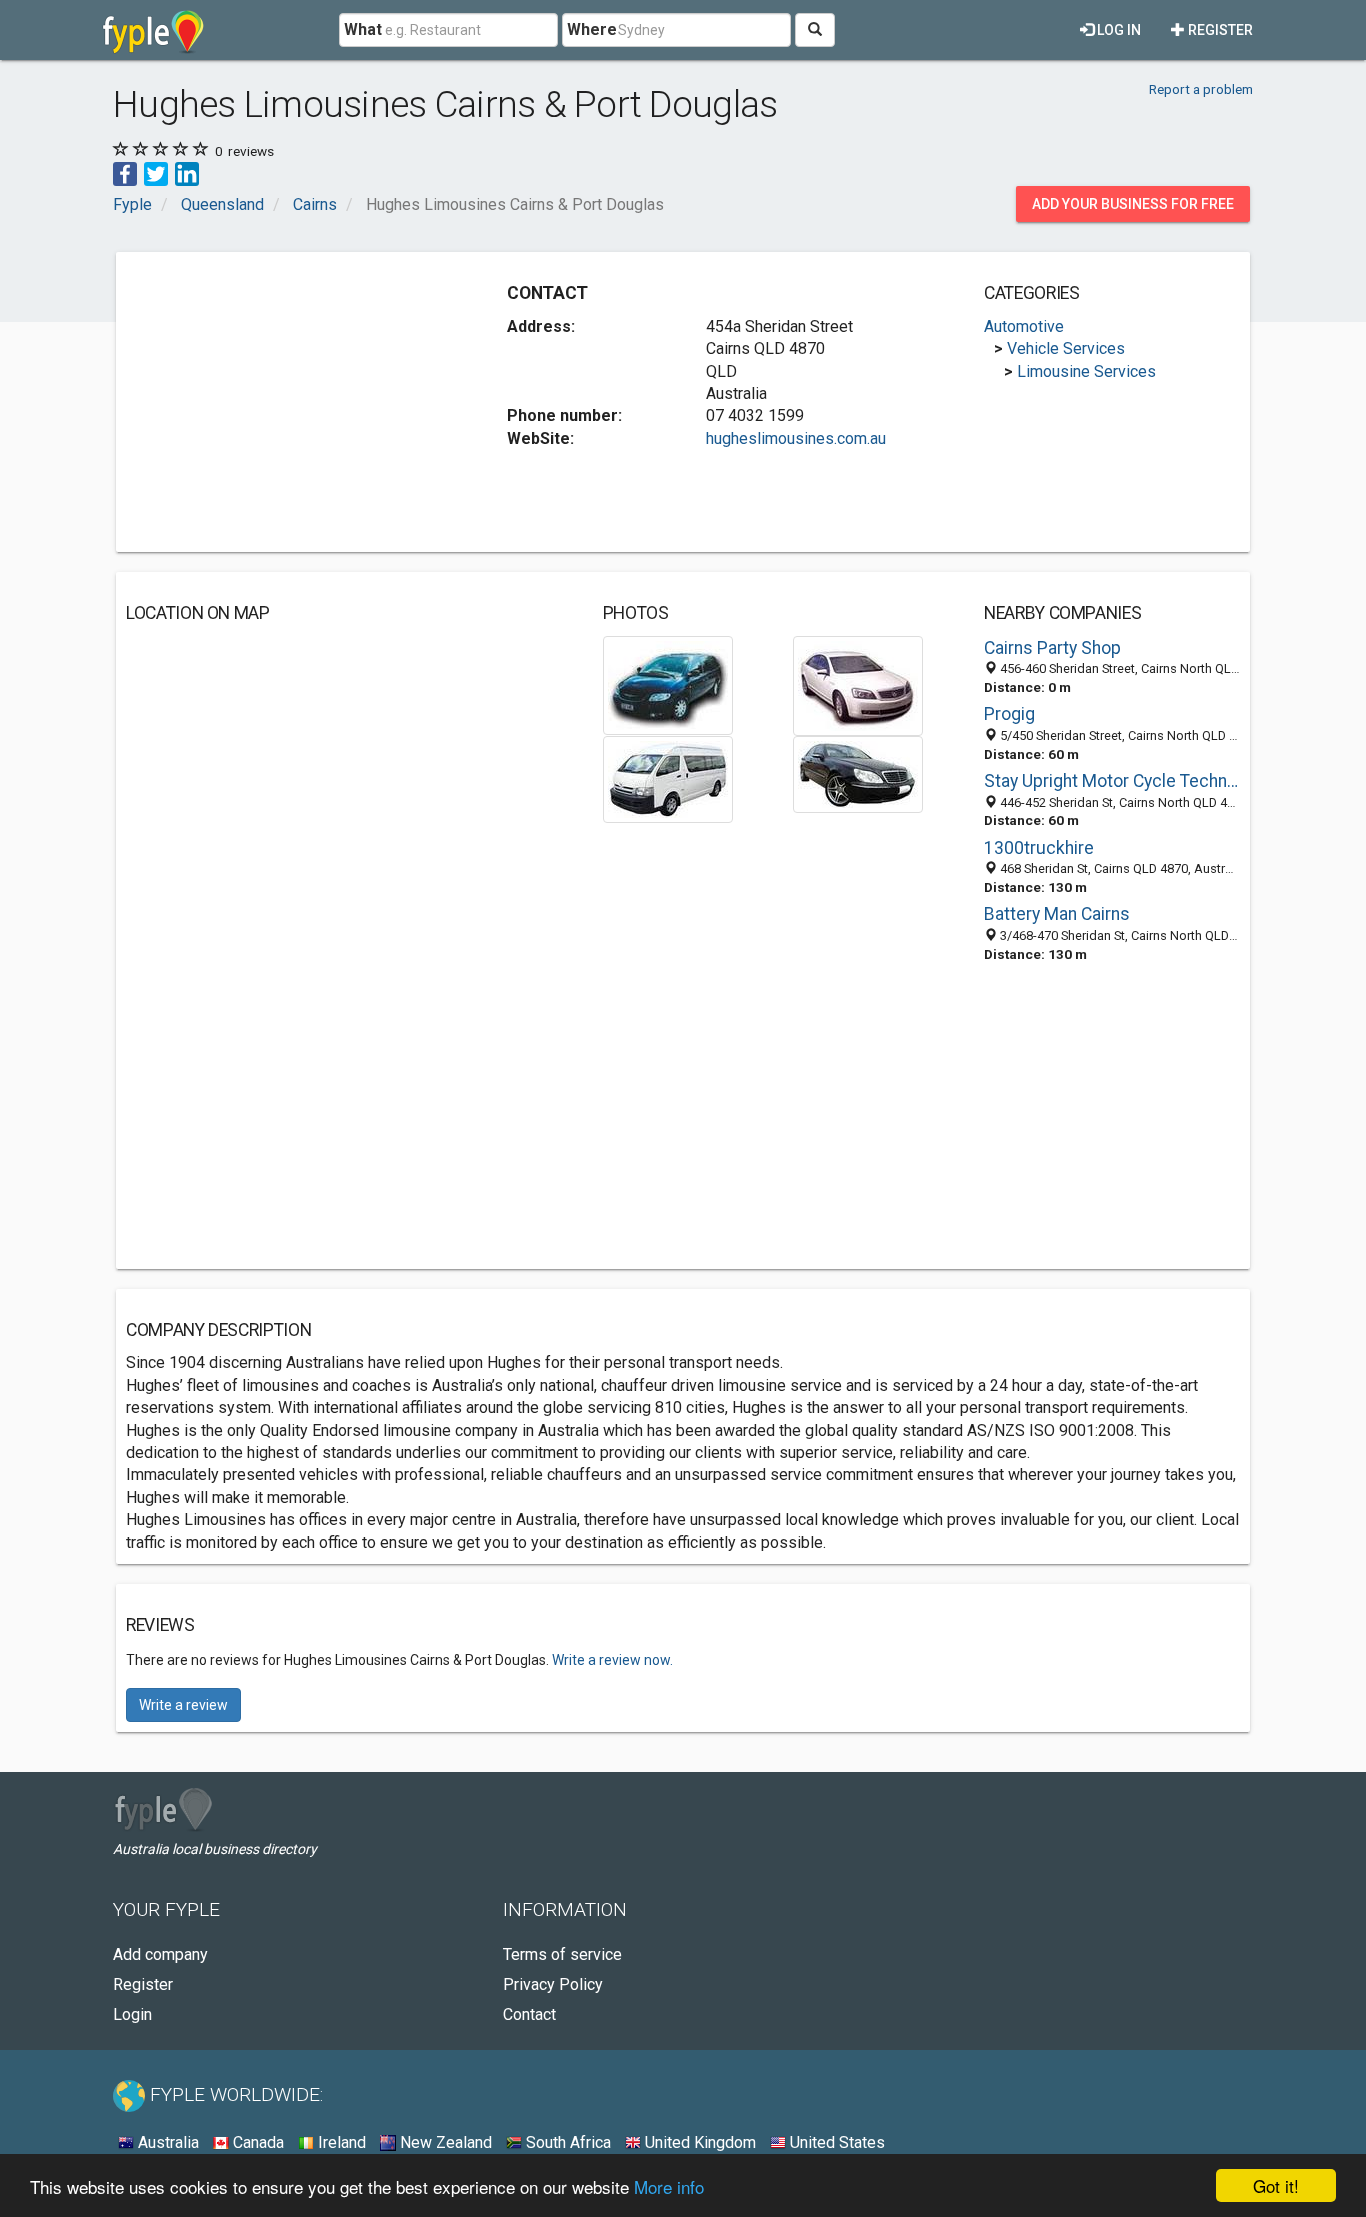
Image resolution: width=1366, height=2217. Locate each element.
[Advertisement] (294, 402)
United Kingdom (698, 2142)
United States (835, 2142)
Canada (256, 2142)
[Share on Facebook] (125, 172)
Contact (529, 2014)
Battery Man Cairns (1057, 914)
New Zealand (444, 2142)
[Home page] (153, 30)
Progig (1009, 714)
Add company (160, 1954)
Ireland (340, 2142)
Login (132, 2014)
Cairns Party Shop (1052, 648)
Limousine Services (1086, 371)
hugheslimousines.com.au (796, 438)
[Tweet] (156, 172)
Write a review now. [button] (612, 1660)
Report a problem (1201, 89)
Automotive (1024, 326)
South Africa (566, 2142)
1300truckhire (1039, 848)
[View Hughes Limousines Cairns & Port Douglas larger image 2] (858, 684)
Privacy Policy (553, 1984)
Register (1219, 30)
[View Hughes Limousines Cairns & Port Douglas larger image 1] (668, 684)
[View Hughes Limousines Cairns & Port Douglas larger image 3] (668, 778)
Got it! (1276, 2185)
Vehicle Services (1066, 348)
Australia (166, 2142)
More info (669, 2186)
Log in (1117, 30)
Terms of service (562, 1954)
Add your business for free (1133, 204)
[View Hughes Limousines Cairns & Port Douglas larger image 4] (858, 773)
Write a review (183, 1705)
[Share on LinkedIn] (187, 172)
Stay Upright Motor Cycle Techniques (1112, 781)
